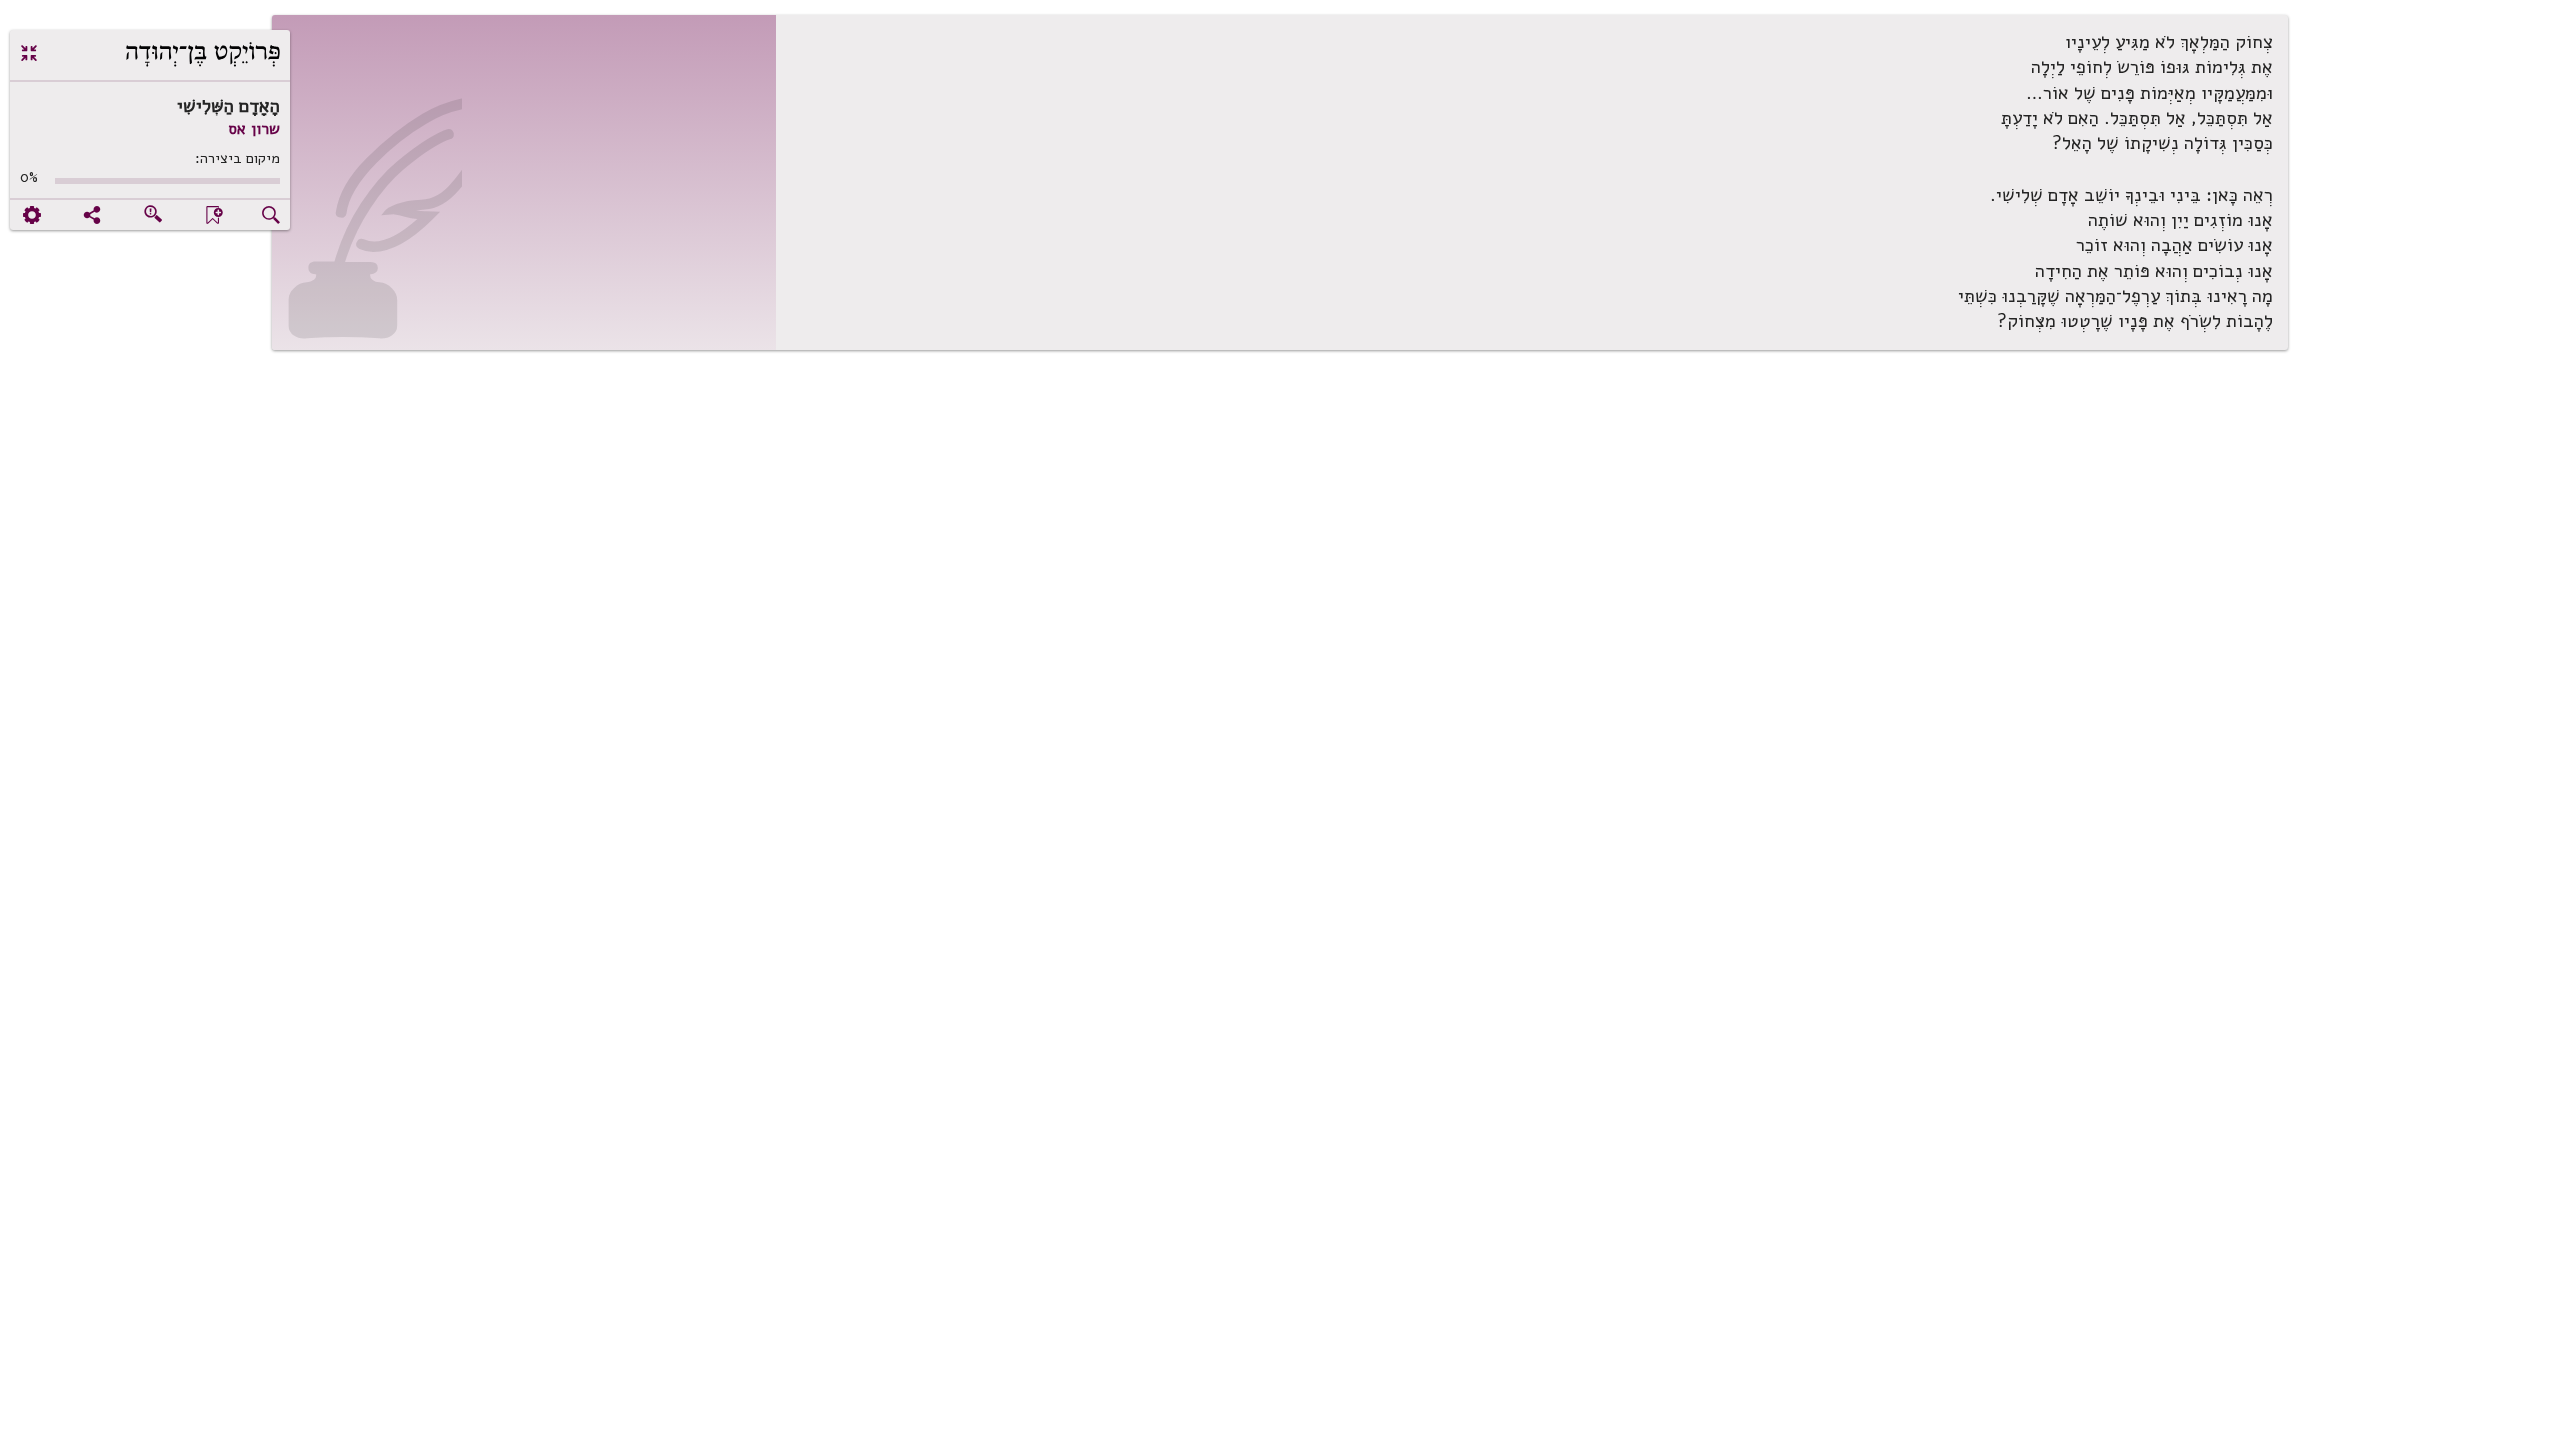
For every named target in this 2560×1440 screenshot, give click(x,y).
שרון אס (254, 129)
